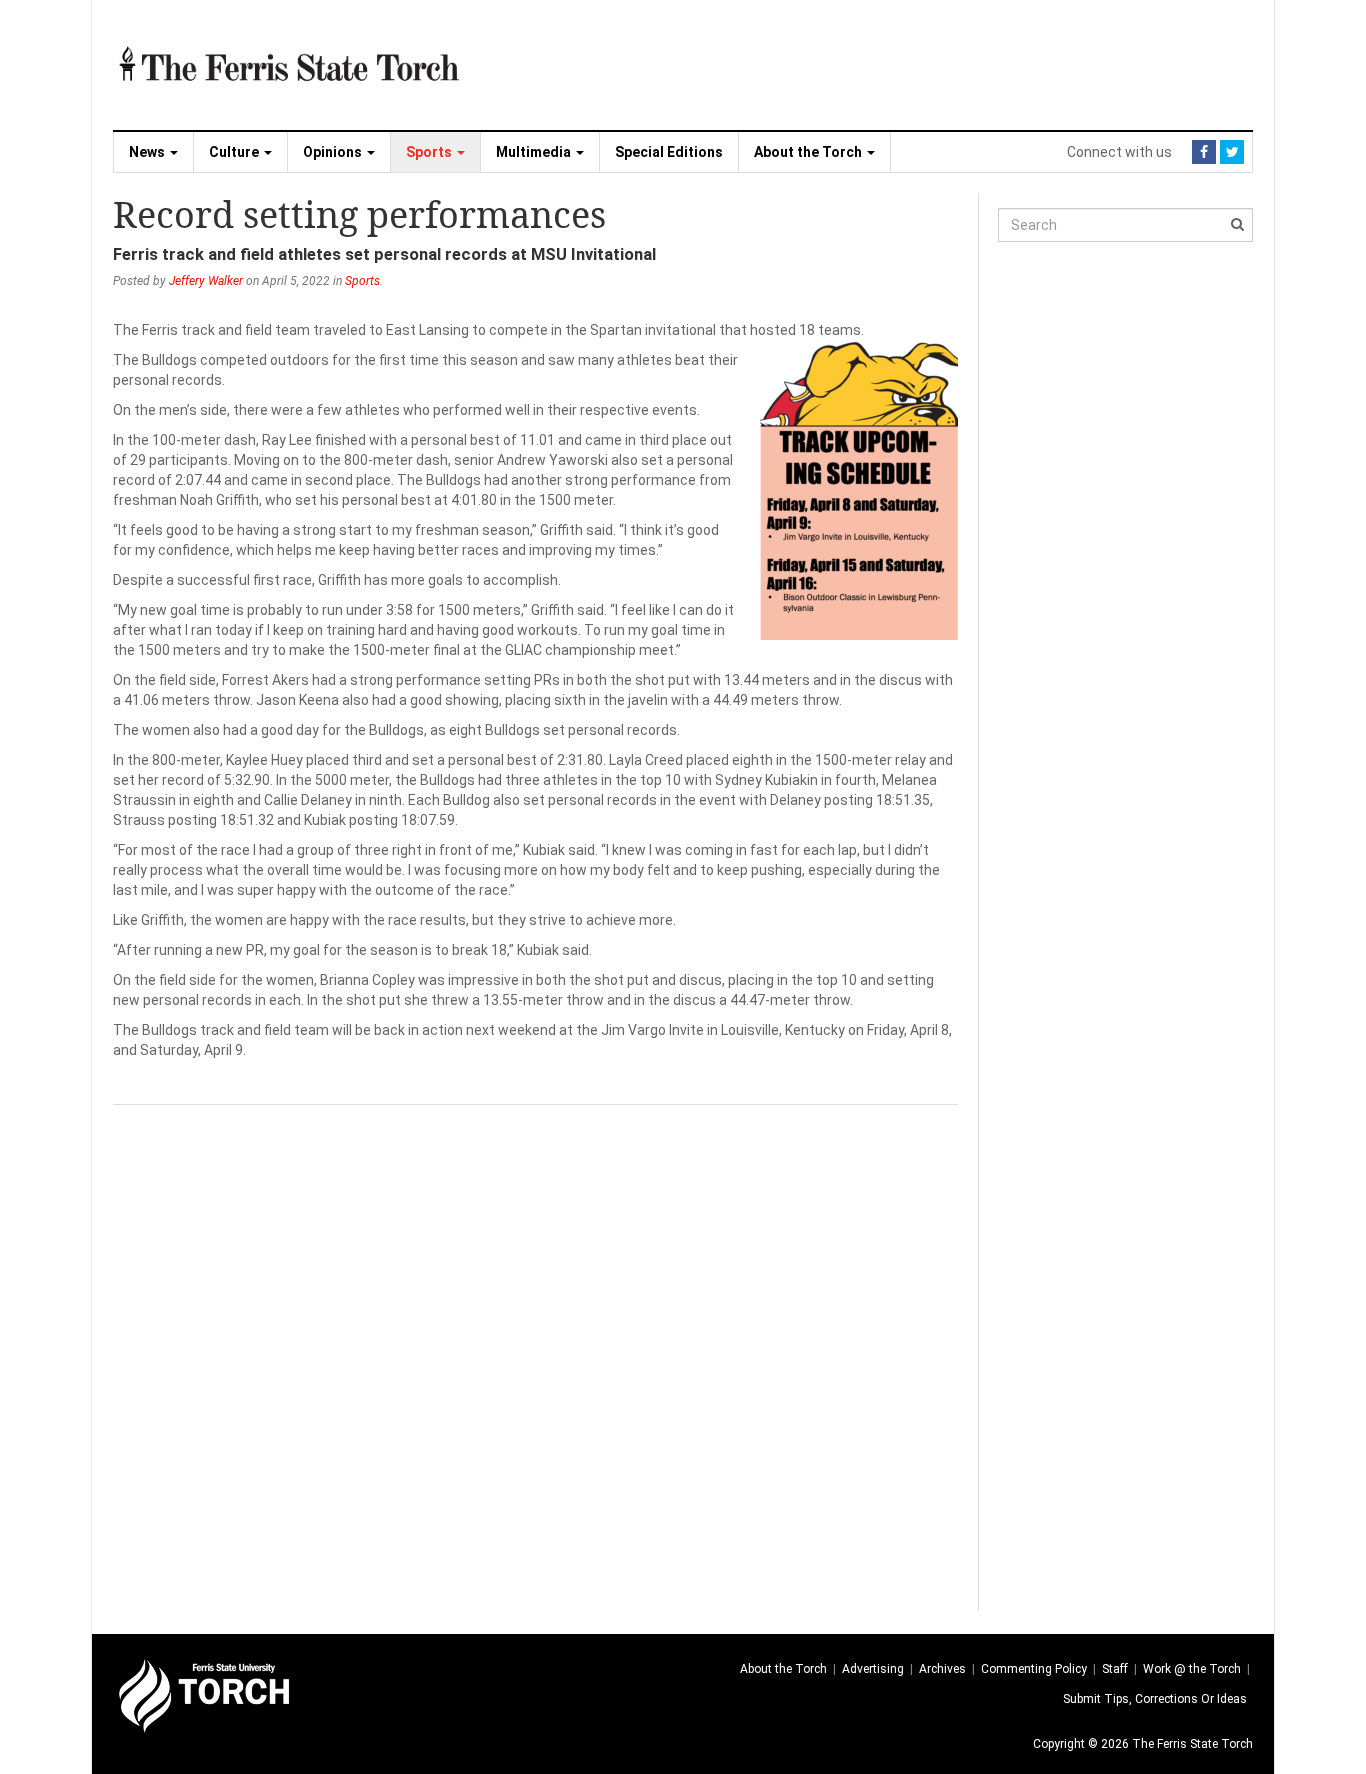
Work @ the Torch (1192, 1669)
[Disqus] (535, 1355)
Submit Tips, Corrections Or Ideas (1155, 1699)
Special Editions (669, 152)
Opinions (334, 152)
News (148, 152)
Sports (430, 152)
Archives (942, 1669)
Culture (235, 152)
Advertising (873, 1669)
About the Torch (809, 152)
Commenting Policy (1034, 1669)
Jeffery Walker (206, 281)
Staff (1115, 1669)
